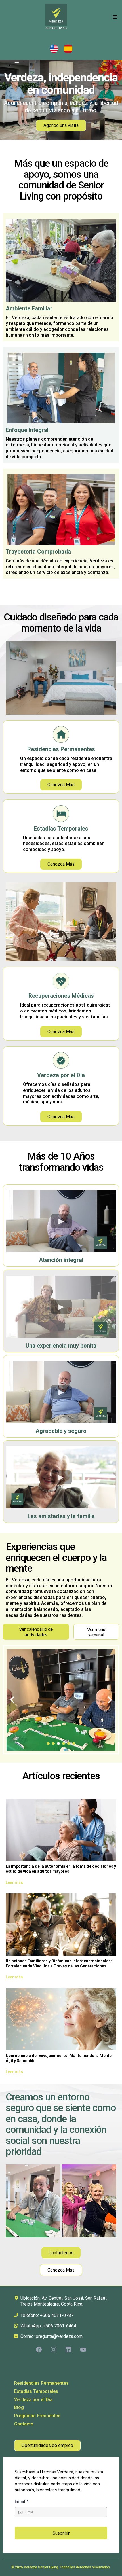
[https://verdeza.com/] (56, 17)
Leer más (14, 1882)
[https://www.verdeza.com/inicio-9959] (32, 49)
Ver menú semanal (96, 1632)
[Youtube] (83, 2350)
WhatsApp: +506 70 (40, 2326)
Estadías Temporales (36, 2391)
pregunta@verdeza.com (59, 2336)
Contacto (24, 2424)
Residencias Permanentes (41, 2383)
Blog (19, 2407)
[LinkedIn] (68, 2350)
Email (22, 2501)
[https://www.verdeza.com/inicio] (90, 49)
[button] (114, 17)
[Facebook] (39, 2350)
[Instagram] (54, 2350)
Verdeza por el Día (33, 2400)
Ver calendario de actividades (36, 1632)
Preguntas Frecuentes (37, 2416)
